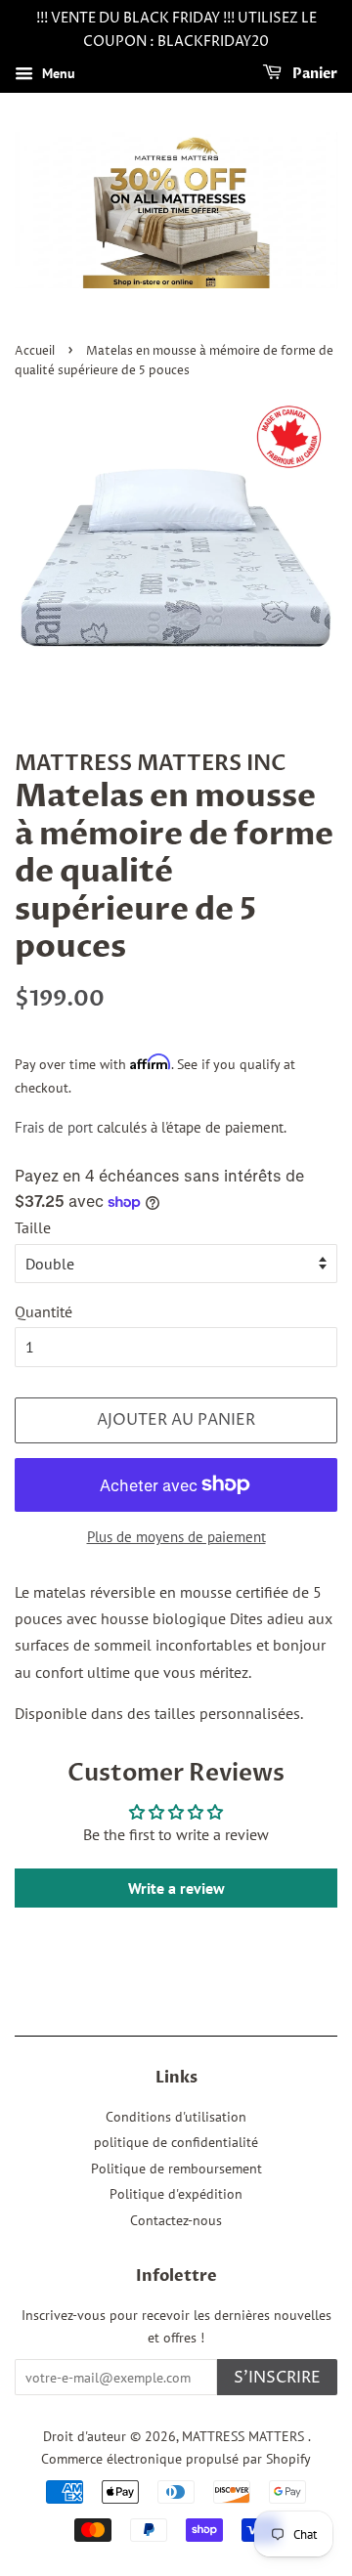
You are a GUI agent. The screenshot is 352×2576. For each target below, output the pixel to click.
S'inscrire (277, 2378)
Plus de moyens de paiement (176, 1537)
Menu (57, 73)
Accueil (35, 351)
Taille (33, 1227)
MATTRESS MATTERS (245, 2436)
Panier (313, 74)
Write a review (176, 1888)
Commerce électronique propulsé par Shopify (176, 2459)
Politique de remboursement (176, 2168)
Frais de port (54, 1127)
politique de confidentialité (176, 2142)
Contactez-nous (176, 2220)
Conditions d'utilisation (176, 2117)
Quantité (44, 1311)
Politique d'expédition (176, 2194)
